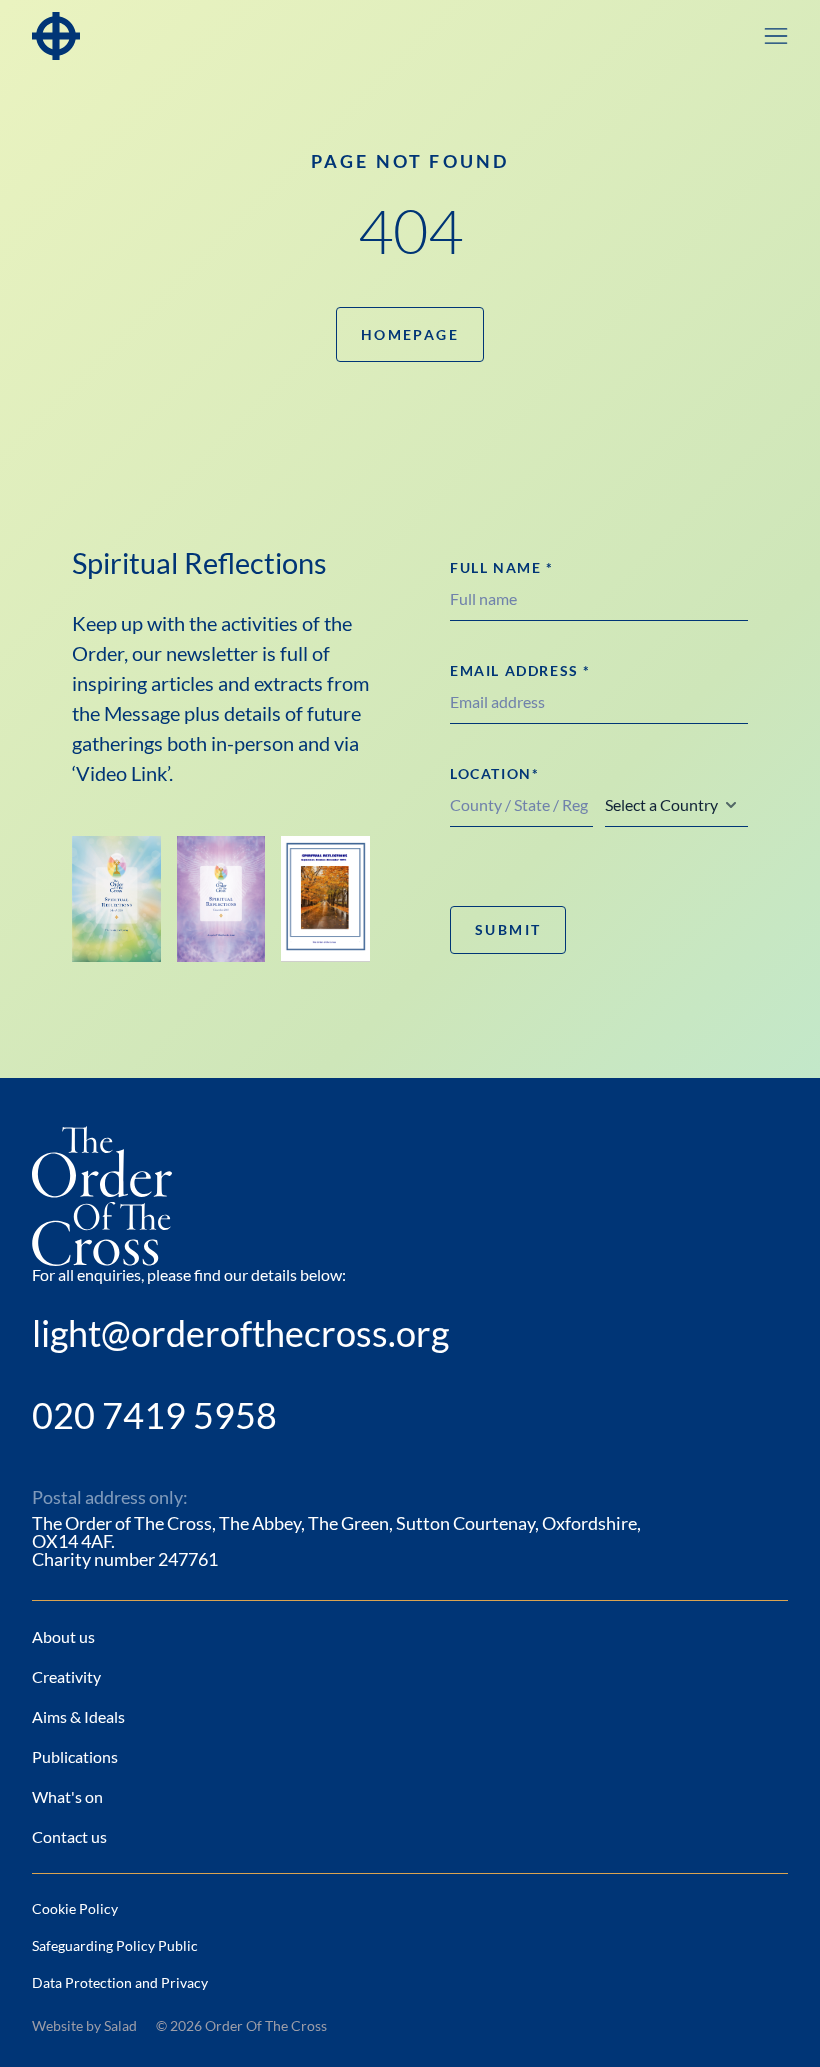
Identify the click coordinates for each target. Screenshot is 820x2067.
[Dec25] (221, 899)
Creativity (66, 1676)
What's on (67, 1796)
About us (63, 1636)
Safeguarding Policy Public (115, 1945)
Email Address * (520, 670)
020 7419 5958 (154, 1415)
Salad (120, 2025)
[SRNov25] (325, 899)
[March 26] (116, 898)
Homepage (410, 334)
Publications (75, 1756)
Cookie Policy (75, 1908)
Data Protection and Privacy (120, 1982)
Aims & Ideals (78, 1716)
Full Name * (502, 567)
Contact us (69, 1836)
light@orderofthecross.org (240, 1333)
